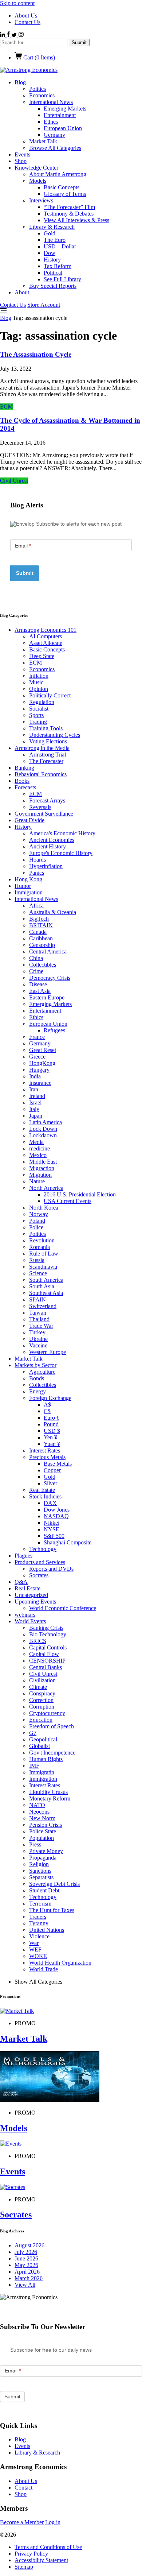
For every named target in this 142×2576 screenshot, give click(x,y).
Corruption (42, 1707)
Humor (23, 886)
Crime (36, 971)
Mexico (38, 1155)
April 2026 (27, 2272)
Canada (38, 932)
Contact (23, 2488)
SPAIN (38, 1299)
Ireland (37, 1096)
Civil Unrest (14, 481)
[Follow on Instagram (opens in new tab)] (21, 35)
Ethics (51, 122)
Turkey (37, 1332)
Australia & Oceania (53, 912)
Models (38, 181)
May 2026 (26, 2265)
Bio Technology (48, 1634)
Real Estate (42, 1490)
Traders (38, 1917)
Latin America (46, 1122)
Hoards (38, 860)
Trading (38, 722)
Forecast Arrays (47, 800)
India (35, 1076)
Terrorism (40, 1904)
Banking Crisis (46, 1628)
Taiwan (38, 1313)
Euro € (52, 1418)
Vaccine (38, 1345)
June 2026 (26, 2258)
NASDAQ (56, 1516)
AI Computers (46, 636)
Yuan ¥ (52, 1444)
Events (22, 154)
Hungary (39, 1070)
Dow (50, 253)
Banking (24, 768)
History (52, 260)
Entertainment (60, 115)
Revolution (42, 1240)
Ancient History (48, 846)
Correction (41, 1700)
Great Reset (43, 1050)
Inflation (39, 676)
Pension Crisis (46, 1825)
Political (53, 273)
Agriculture (42, 1372)
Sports (36, 715)
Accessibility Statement (41, 2560)
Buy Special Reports (53, 286)
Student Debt (44, 1890)
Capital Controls (48, 1647)
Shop (21, 161)
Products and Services (40, 1562)
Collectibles (43, 965)
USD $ (52, 1431)
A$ (47, 1405)
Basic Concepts (62, 187)
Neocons (39, 1812)
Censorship (42, 945)
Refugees (54, 1030)
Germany (54, 135)
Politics (38, 89)
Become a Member (22, 2522)
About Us (26, 16)
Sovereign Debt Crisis (54, 1884)
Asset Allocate (46, 643)
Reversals (40, 807)
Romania (40, 1247)
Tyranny (39, 1923)
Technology (43, 1549)
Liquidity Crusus (48, 1792)
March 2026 (29, 2278)
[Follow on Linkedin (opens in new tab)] (3, 35)
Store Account (44, 305)
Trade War (41, 1326)
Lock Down (43, 1129)
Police (36, 1227)
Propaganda (43, 1858)
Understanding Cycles (55, 735)
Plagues (23, 1556)
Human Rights (46, 1759)
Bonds (37, 1378)
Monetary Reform (50, 1798)
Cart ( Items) (38, 57)
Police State (43, 1831)
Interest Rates (45, 1451)
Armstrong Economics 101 (46, 630)
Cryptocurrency (47, 1713)
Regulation (42, 702)
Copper (52, 1470)
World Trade (44, 1969)
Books (22, 781)
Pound (51, 1424)
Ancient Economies (52, 840)
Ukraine (38, 1339)
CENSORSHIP (47, 1661)
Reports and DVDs (51, 1569)
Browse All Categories (55, 148)
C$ (47, 1411)
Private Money (46, 1851)
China (36, 958)
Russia (37, 1260)
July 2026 (26, 2252)
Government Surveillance (44, 814)
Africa (36, 906)
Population (42, 1838)
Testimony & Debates (69, 214)
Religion (39, 1864)
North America (46, 1188)
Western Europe (48, 1352)
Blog (20, 82)
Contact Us (27, 22)
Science (38, 1273)
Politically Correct (50, 695)
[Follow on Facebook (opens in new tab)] (9, 35)
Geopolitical (43, 1739)
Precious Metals (47, 1457)
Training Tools (46, 728)
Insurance (40, 1083)
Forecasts (25, 787)
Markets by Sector (35, 1365)
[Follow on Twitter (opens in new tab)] (15, 35)
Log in (53, 2522)
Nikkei (52, 1523)
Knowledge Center (36, 168)
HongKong (42, 1063)
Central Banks (46, 1667)
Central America (48, 952)
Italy (34, 1109)
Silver (50, 1483)
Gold (50, 233)
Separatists (41, 1877)
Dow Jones (57, 1510)
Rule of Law (44, 1254)
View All (25, 2285)
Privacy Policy (31, 2554)
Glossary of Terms (65, 194)
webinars (25, 1615)
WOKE (38, 1956)
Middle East (43, 1162)
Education (41, 1720)
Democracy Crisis (50, 978)
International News (51, 102)
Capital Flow (44, 1654)
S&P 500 (54, 1536)
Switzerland (43, 1306)
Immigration (29, 892)
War (34, 1943)
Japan (36, 1116)
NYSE (52, 1529)
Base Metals (58, 1464)
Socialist (39, 709)
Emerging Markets (65, 109)
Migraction (42, 1168)
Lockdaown (43, 1135)
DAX (50, 1503)
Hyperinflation (46, 866)
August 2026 (29, 2245)
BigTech (39, 919)
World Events (30, 1621)
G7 (33, 1733)
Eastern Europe (47, 997)
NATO (37, 1805)
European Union (63, 128)
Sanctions (40, 1871)
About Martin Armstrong (58, 174)
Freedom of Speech (52, 1726)
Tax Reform (58, 266)
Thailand (39, 1319)
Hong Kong (28, 879)
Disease (38, 984)
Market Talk (43, 141)
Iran (34, 1089)
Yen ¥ (50, 1437)
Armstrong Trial (48, 755)
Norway (39, 1214)
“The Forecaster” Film (69, 207)
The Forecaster (46, 761)
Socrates (39, 1575)
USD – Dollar (60, 246)
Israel (35, 1103)
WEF (35, 1950)
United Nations (47, 1930)
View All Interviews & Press (76, 220)
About (22, 292)
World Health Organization (60, 1963)
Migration (40, 1175)
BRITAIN (41, 925)
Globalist (40, 1746)
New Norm (42, 1818)
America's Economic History (62, 833)
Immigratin (42, 1772)
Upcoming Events (35, 1602)
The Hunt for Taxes (52, 1910)
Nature (37, 1181)
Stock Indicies (45, 1496)
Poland (37, 1221)
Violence (39, 1936)
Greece (37, 1057)
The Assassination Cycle (36, 354)
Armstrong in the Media (42, 748)
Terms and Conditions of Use (48, 2547)
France (37, 1037)
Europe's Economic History (61, 853)
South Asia (42, 1286)
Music (36, 682)
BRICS (38, 1641)
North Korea (44, 1208)
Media (36, 1142)
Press (35, 1844)
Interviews (41, 200)
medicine (40, 1148)
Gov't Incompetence (52, 1753)
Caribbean (41, 938)
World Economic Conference (63, 1608)
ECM (6, 407)
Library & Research (52, 227)
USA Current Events (68, 1201)
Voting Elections (48, 741)
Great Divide (29, 820)
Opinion (39, 689)
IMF (34, 1766)
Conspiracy (42, 1693)
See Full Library (62, 279)
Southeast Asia (46, 1293)
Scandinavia (43, 1267)
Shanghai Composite (68, 1542)
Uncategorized (31, 1595)
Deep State (42, 656)
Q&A (21, 1582)
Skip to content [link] (17, 3)
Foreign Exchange (50, 1398)
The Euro (55, 240)
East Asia (40, 991)
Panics (37, 873)
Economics (42, 95)
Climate (38, 1687)
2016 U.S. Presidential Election (80, 1194)
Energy (38, 1391)
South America (46, 1280)
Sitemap (24, 2567)
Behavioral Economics (41, 774)
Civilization (42, 1680)
